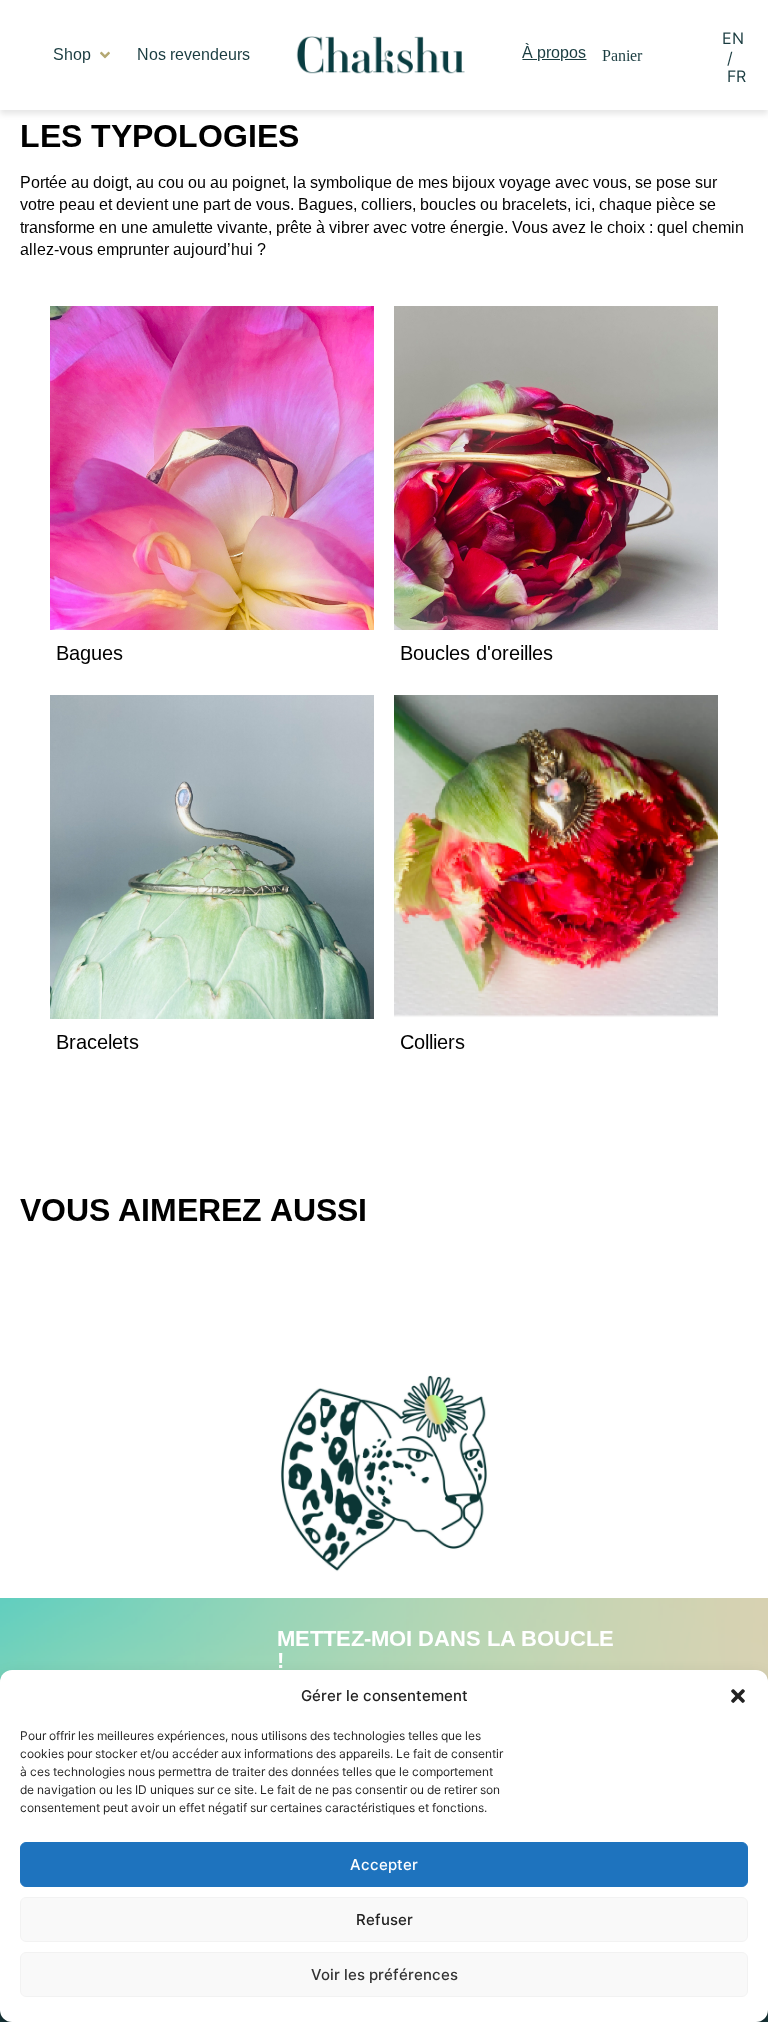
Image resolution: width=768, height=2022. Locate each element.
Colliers (432, 1042)
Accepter (384, 1864)
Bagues (89, 653)
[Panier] (622, 56)
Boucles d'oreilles (476, 653)
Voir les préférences (384, 1974)
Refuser (384, 1919)
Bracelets (97, 1042)
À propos (554, 52)
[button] (738, 1696)
